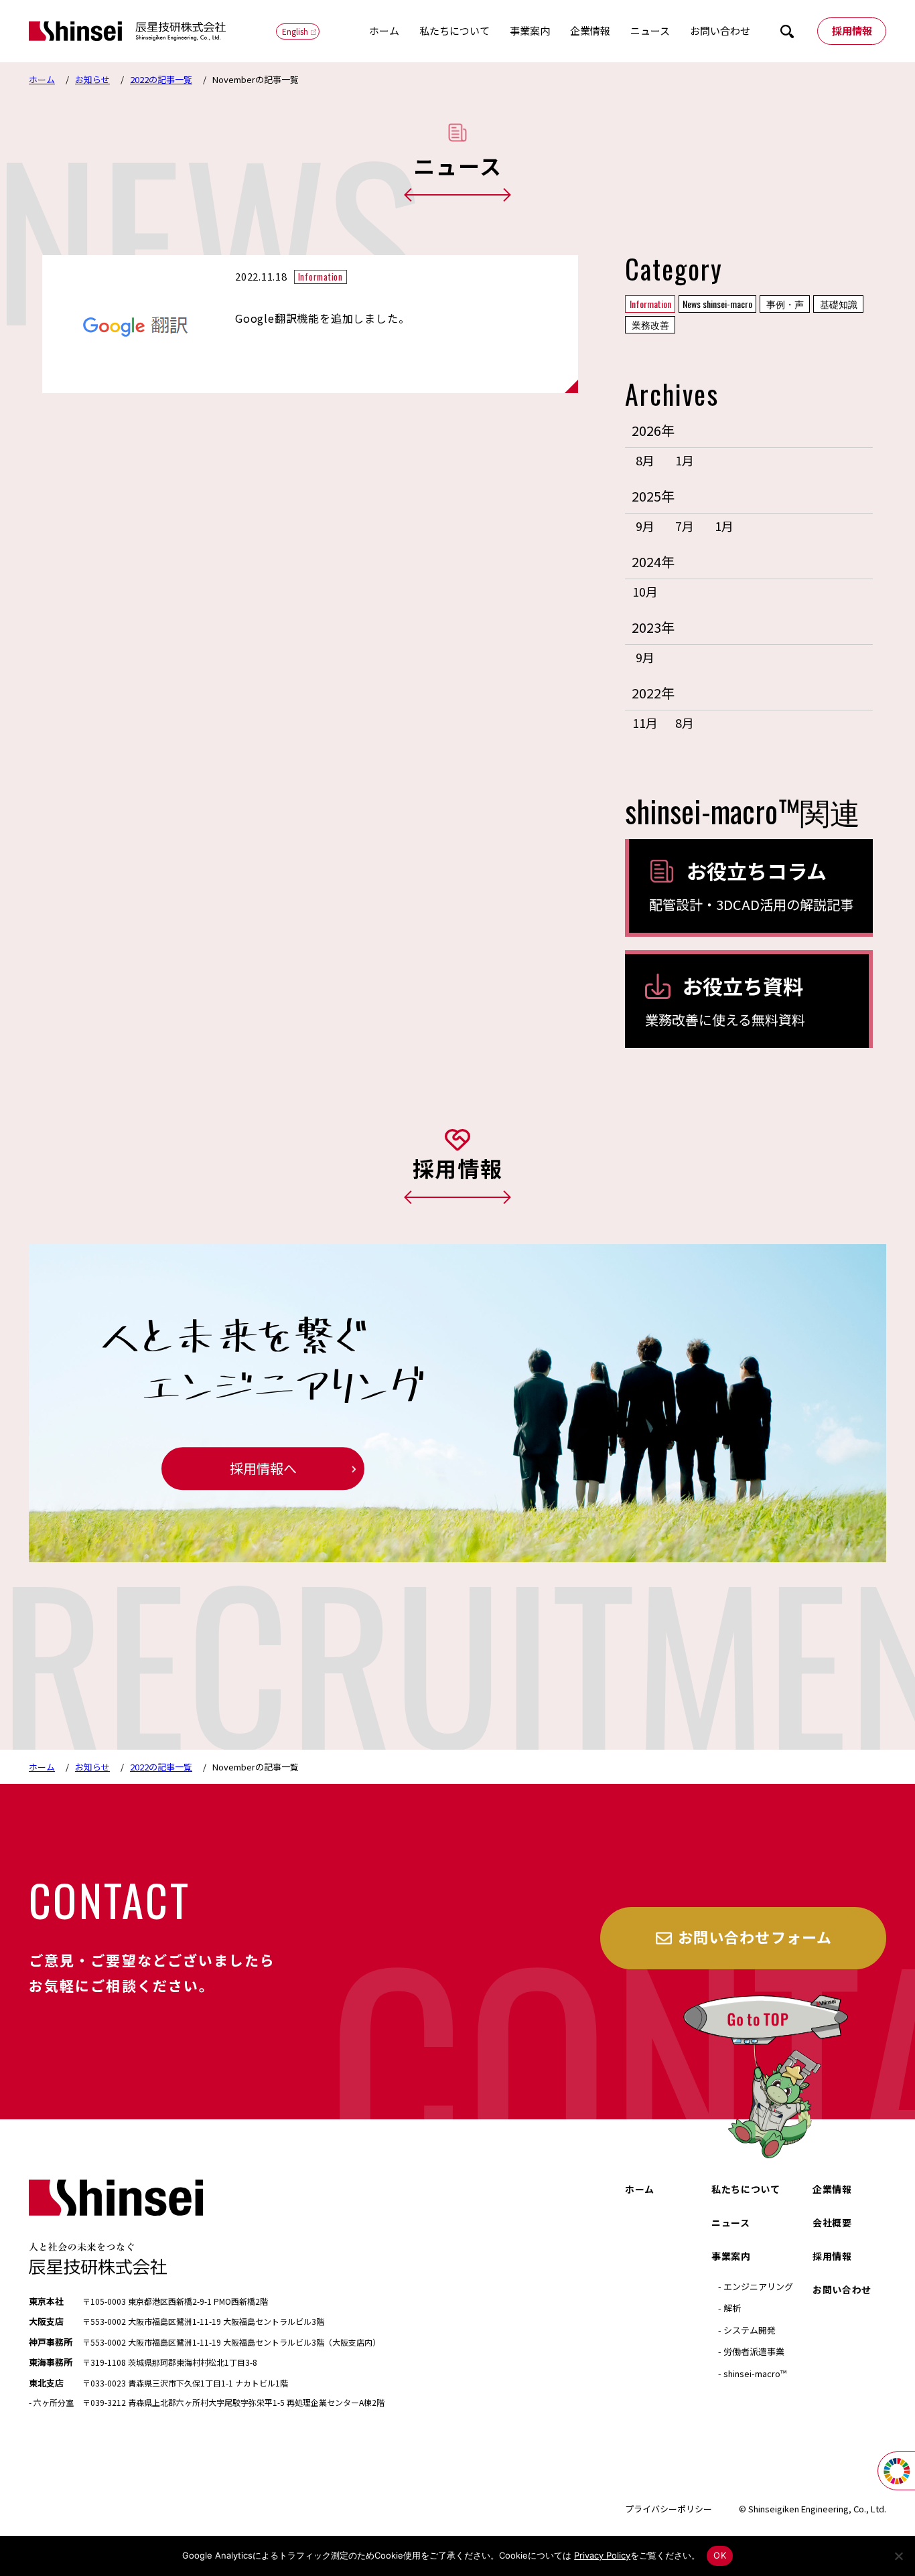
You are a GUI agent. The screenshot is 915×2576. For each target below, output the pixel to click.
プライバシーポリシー (668, 2509)
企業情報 (590, 30)
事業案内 (530, 30)
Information (650, 304)
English (295, 31)
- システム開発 (747, 2330)
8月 (645, 460)
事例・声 (785, 304)
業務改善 (650, 324)
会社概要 (832, 2222)
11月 (645, 723)
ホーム (384, 30)
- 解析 (729, 2308)
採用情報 (852, 30)
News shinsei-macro (717, 304)
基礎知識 (839, 304)
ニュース (650, 30)
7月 (685, 526)
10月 (645, 591)
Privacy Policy (602, 2555)
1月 (685, 460)
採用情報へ (263, 1469)
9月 (645, 526)
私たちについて (454, 30)
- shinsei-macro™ (752, 2373)
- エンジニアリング (756, 2286)
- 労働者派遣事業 (751, 2351)
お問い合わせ (720, 30)
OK (720, 2555)
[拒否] (898, 2556)
